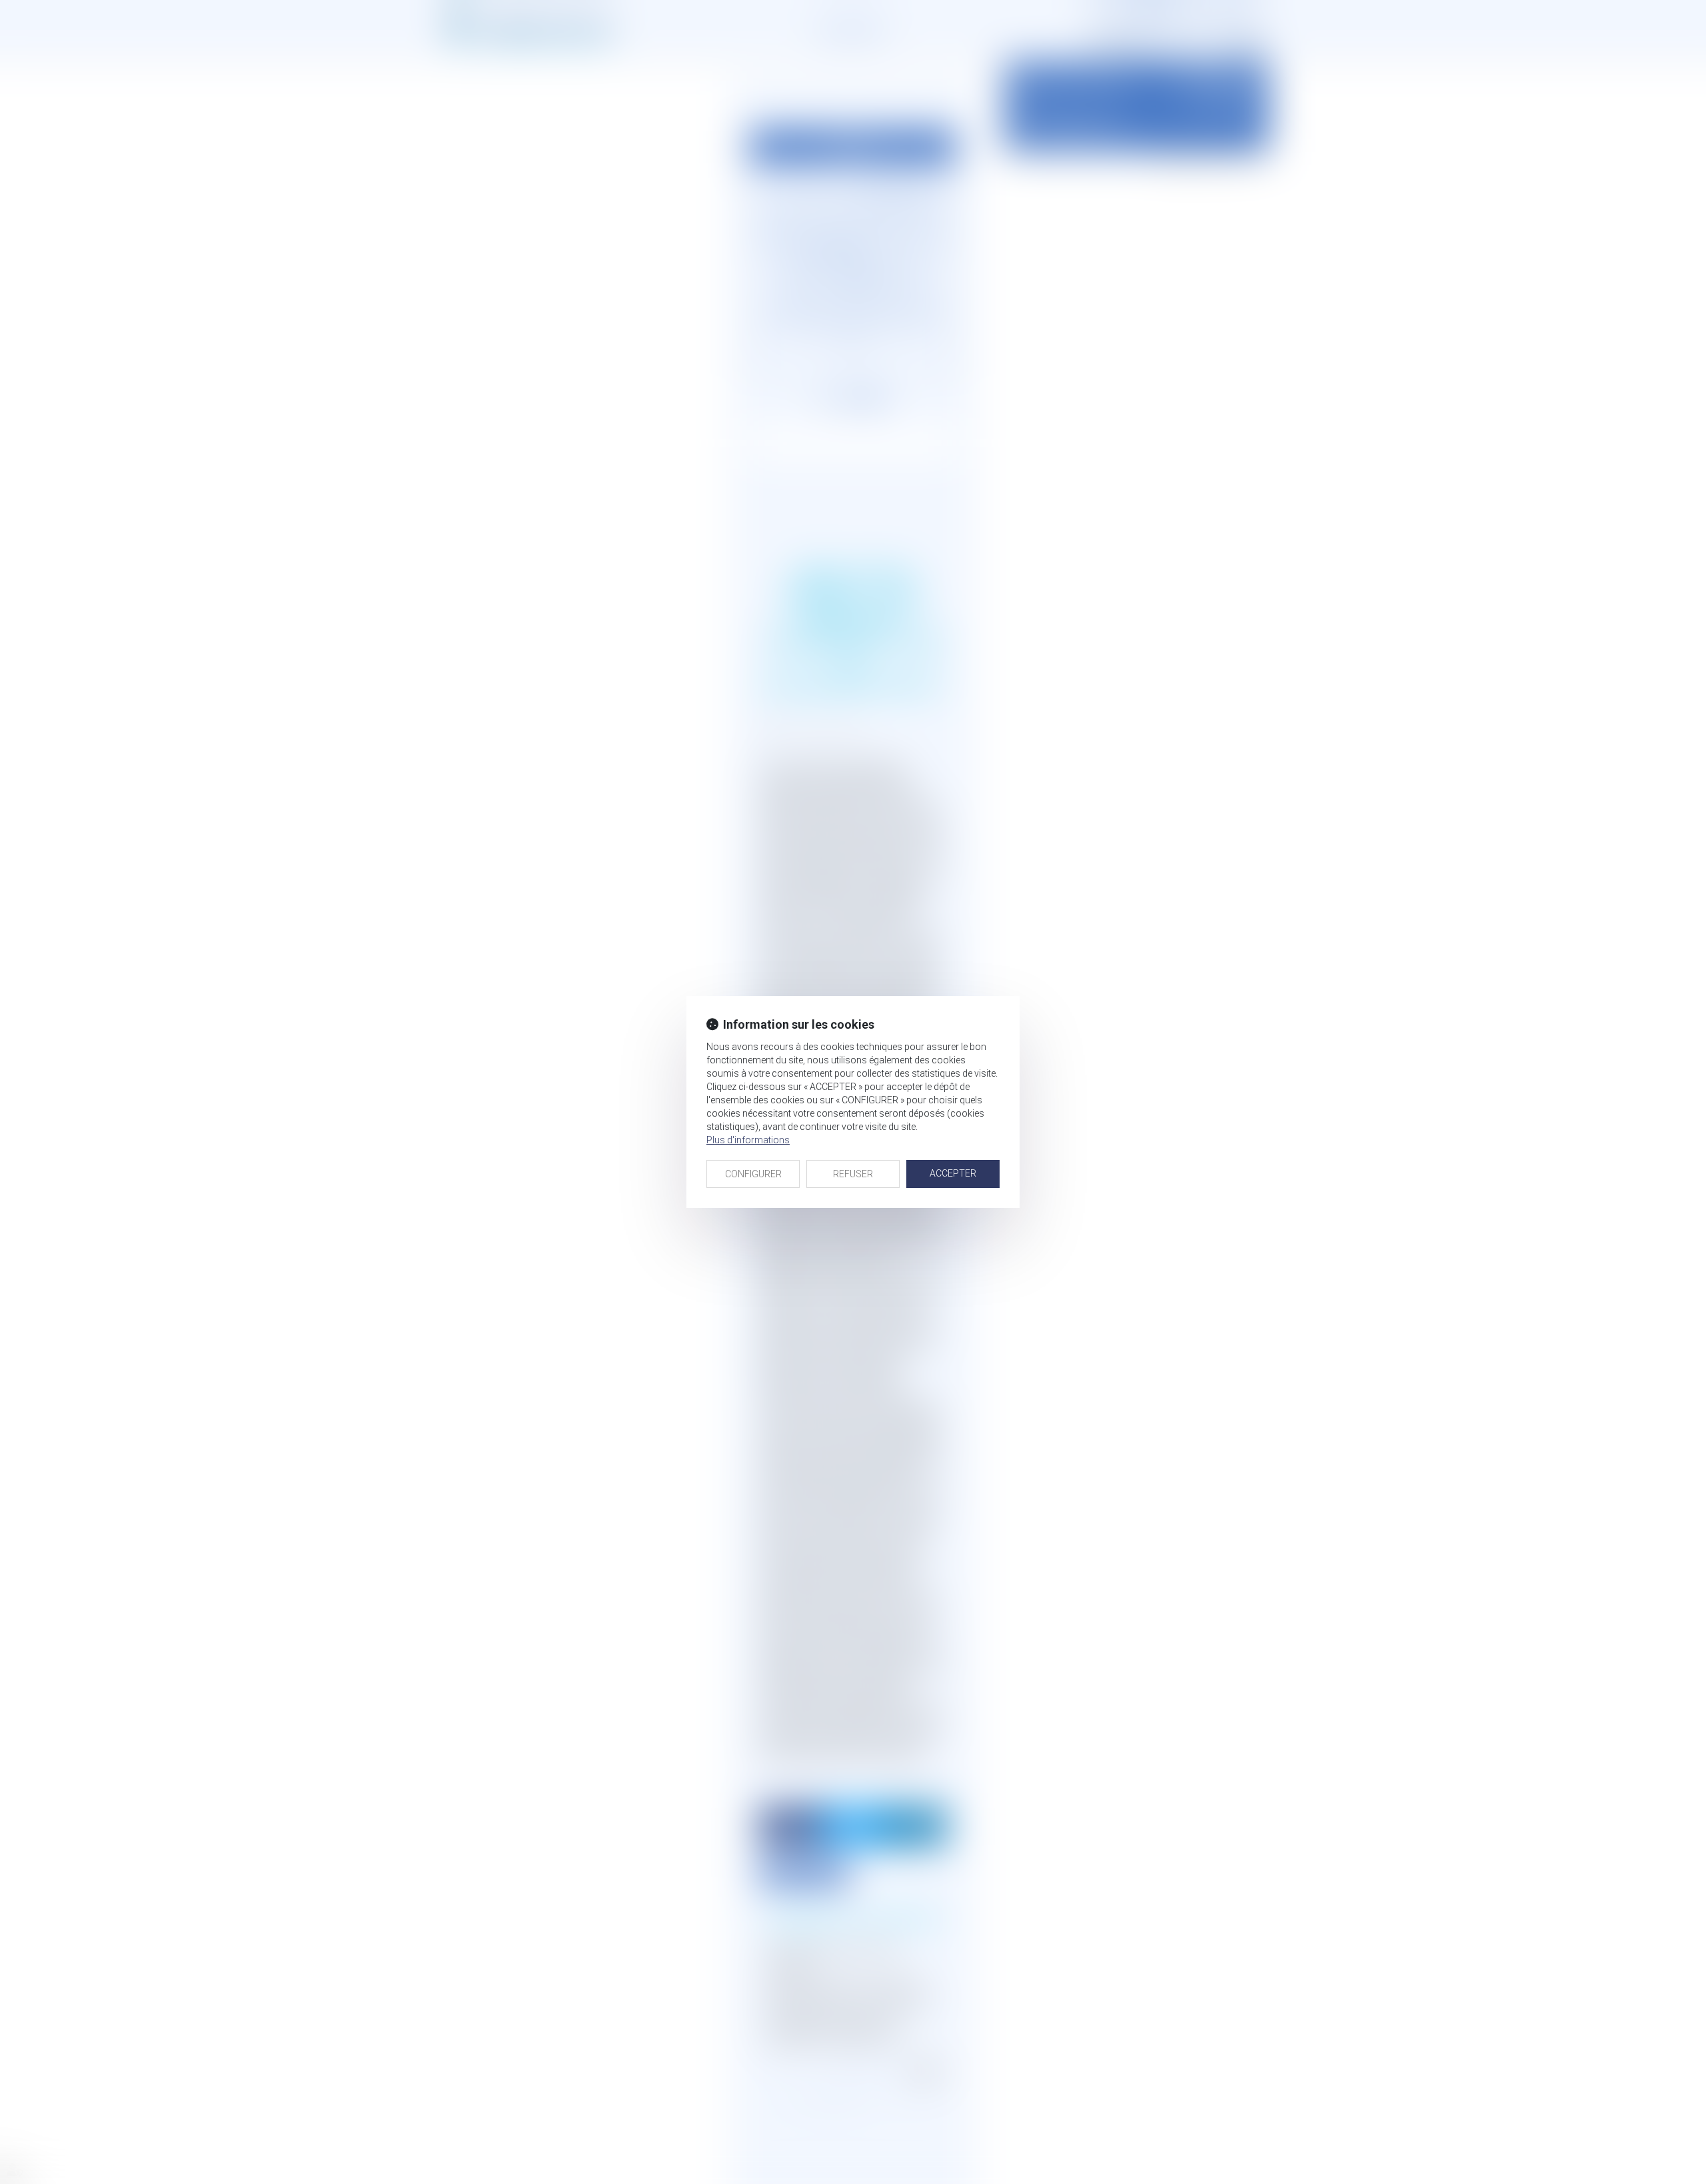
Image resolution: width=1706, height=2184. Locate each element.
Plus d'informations (748, 1140)
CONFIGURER (753, 1174)
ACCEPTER (953, 1173)
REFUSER (853, 1174)
